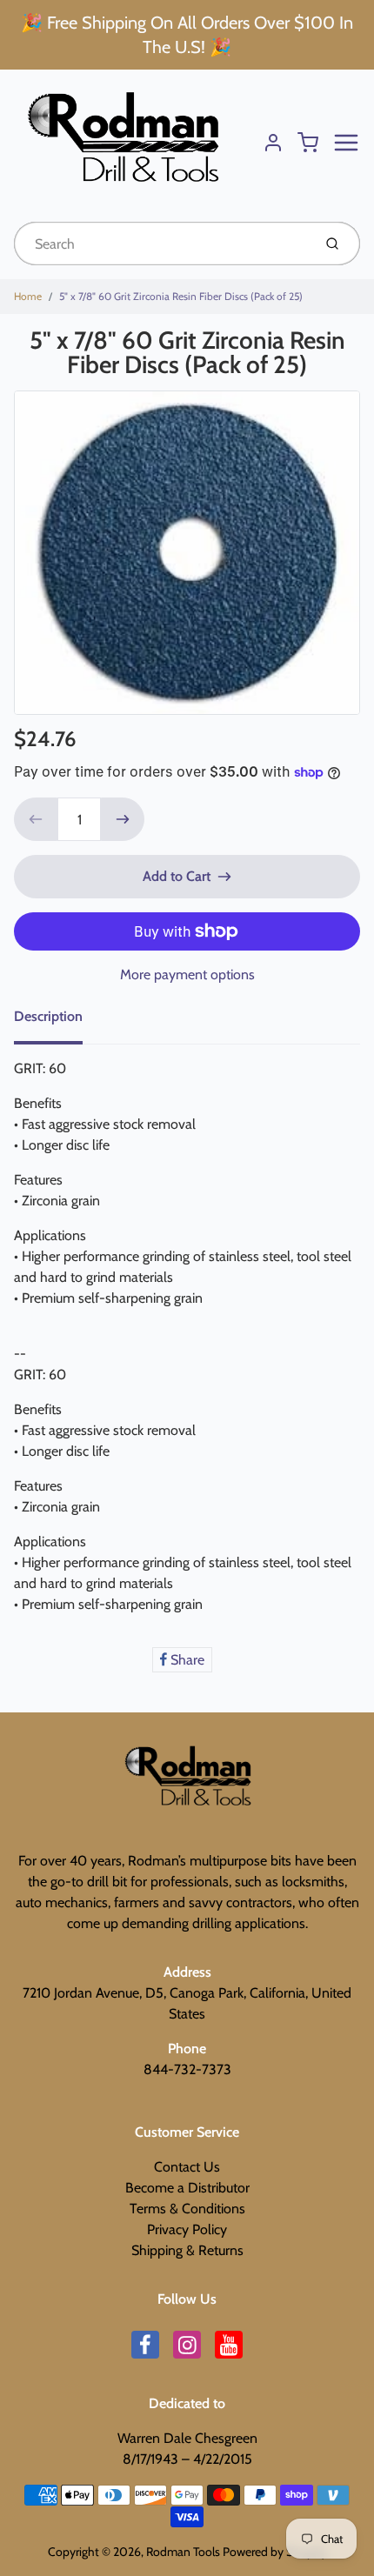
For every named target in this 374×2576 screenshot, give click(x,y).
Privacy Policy (187, 2229)
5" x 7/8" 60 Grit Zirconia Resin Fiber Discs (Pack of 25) (181, 296)
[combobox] (161, 244)
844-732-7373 (187, 2069)
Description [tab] (48, 1016)
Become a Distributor (187, 2188)
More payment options (187, 974)
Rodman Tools (183, 2552)
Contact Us (187, 2167)
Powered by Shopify (275, 2552)
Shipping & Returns (187, 2250)
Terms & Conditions (187, 2209)
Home (28, 296)
